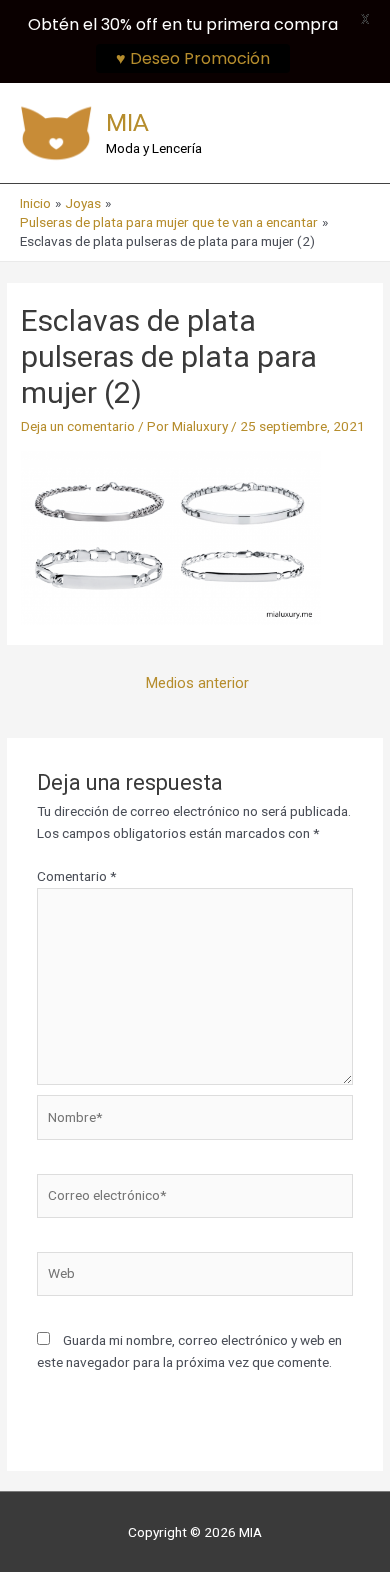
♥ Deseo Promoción (193, 58)
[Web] (195, 1278)
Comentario (76, 876)
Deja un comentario (78, 426)
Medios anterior (197, 683)
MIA (127, 122)
